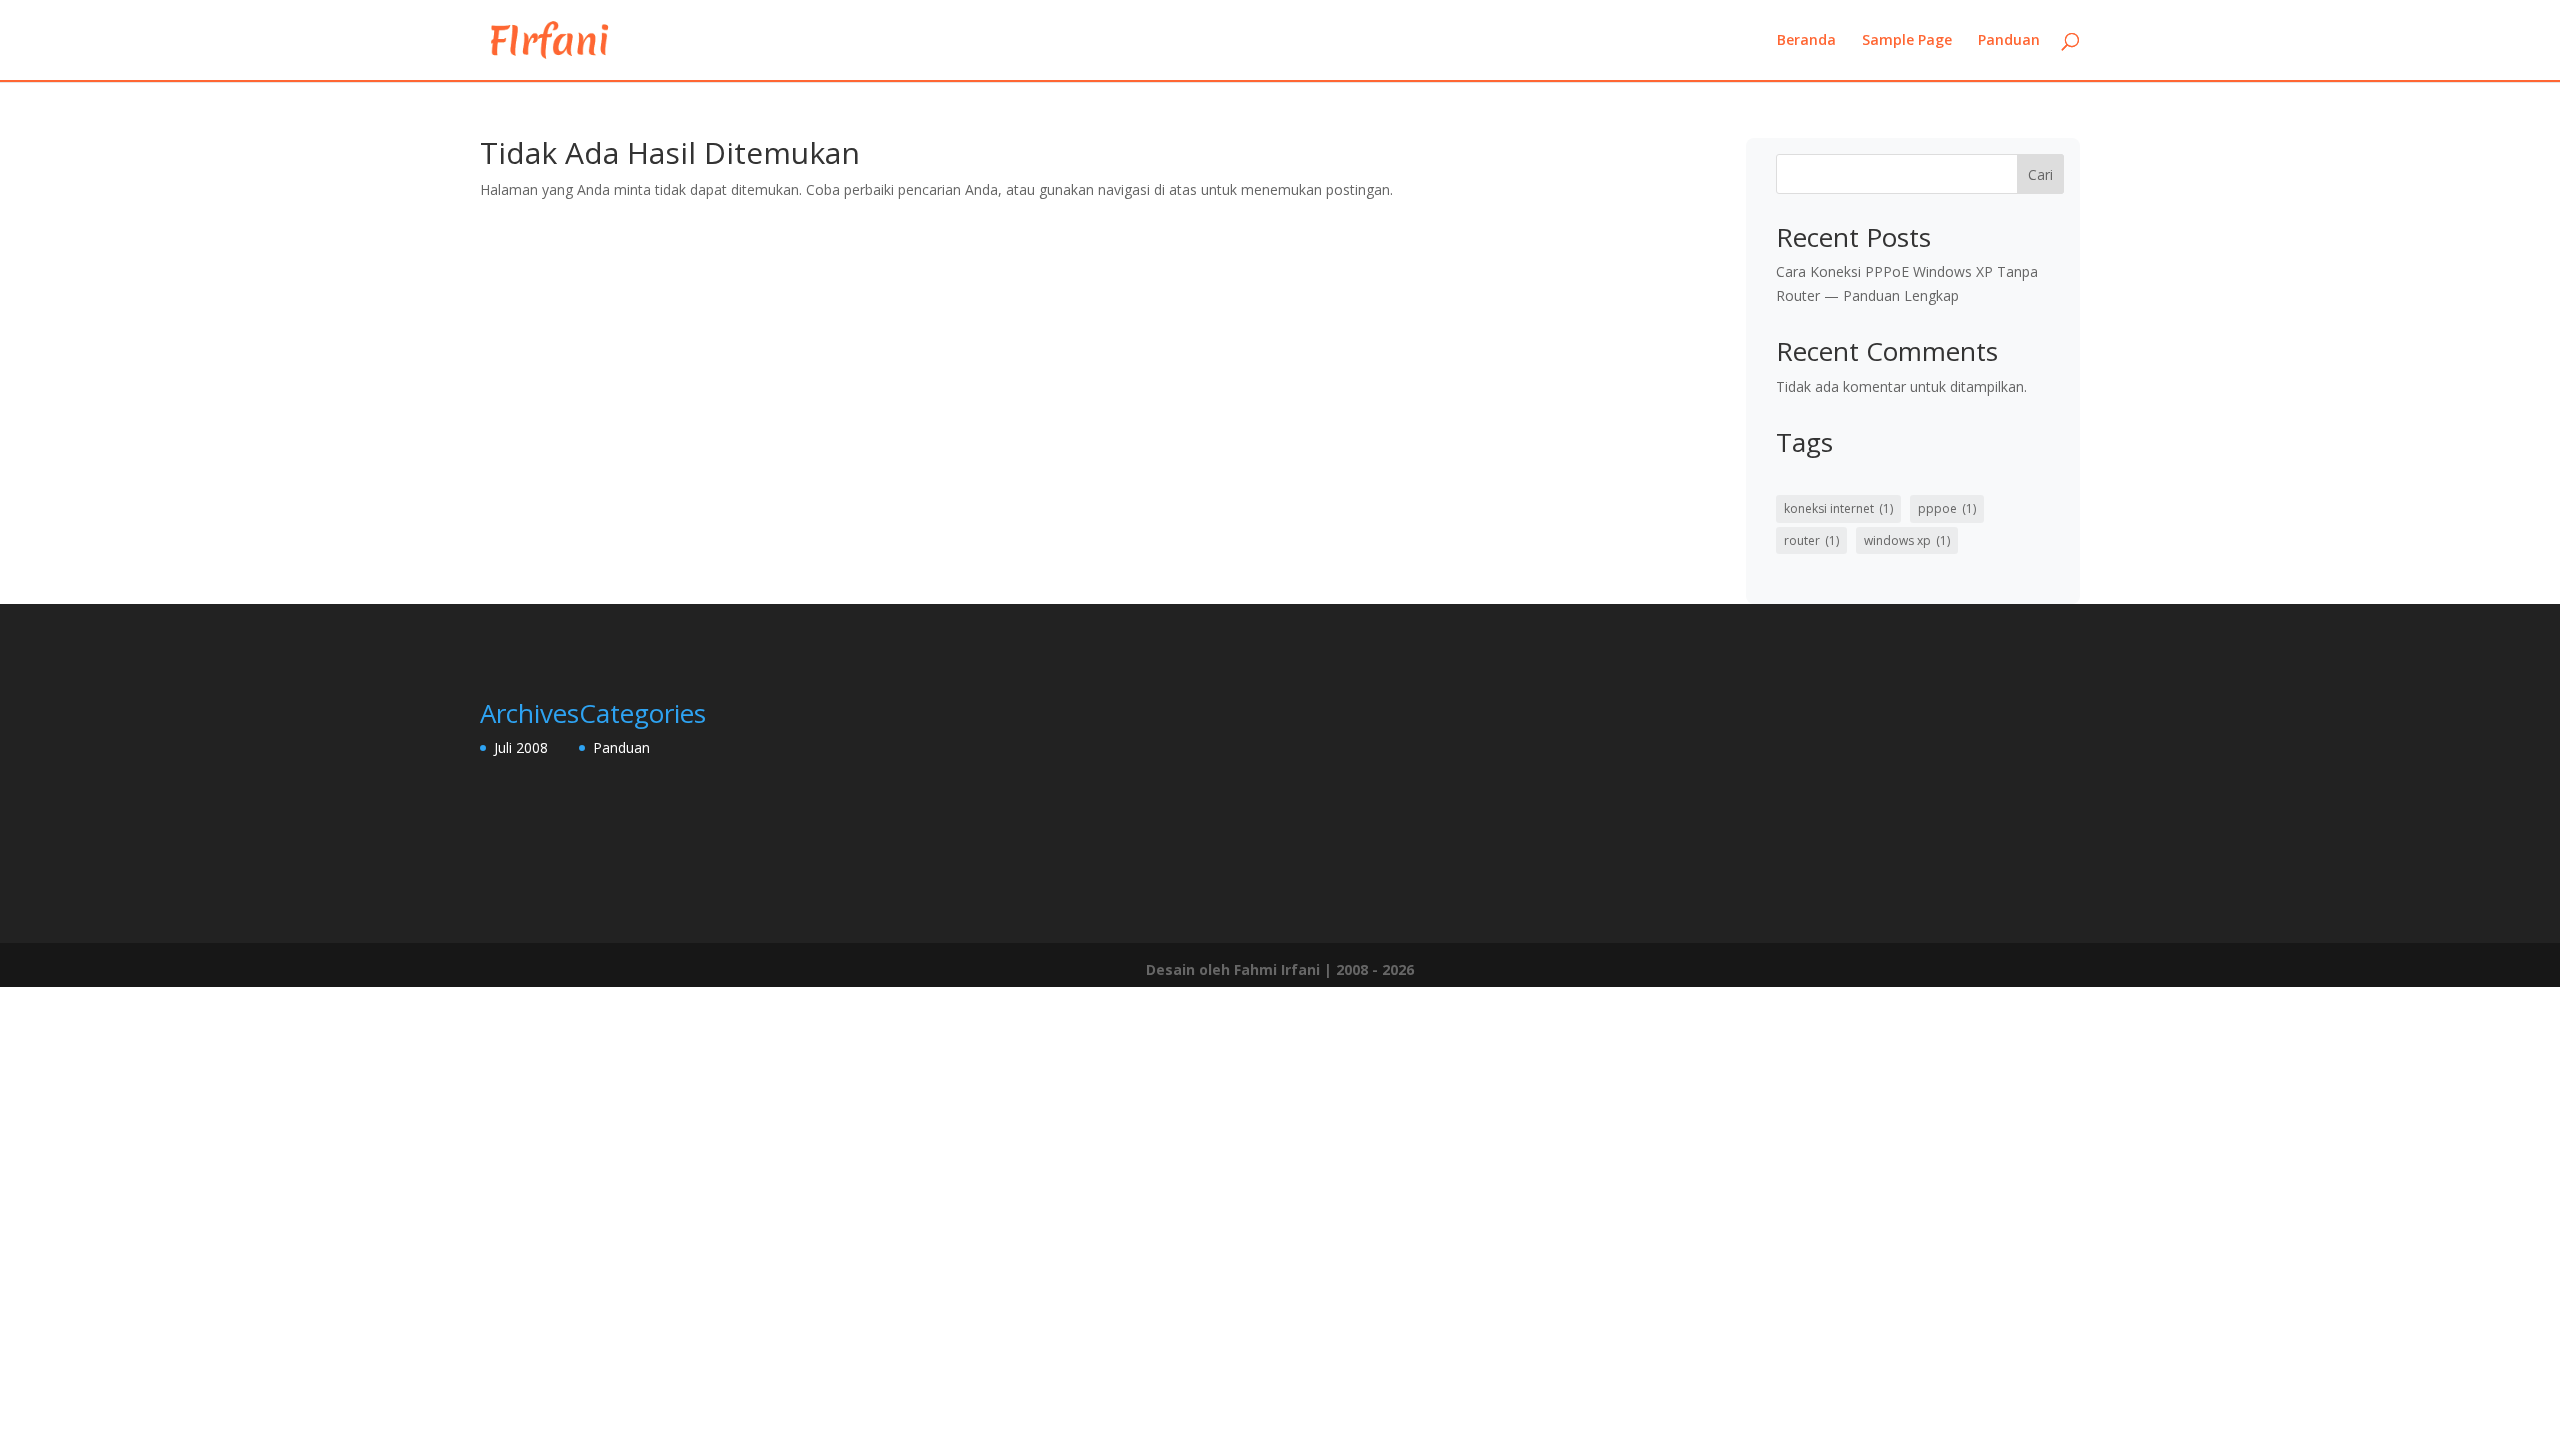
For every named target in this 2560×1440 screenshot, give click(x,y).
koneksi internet (1838, 508)
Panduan (2009, 41)
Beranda (1806, 41)
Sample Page (1907, 41)
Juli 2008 (521, 747)
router (1811, 540)
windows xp (1907, 540)
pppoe (1947, 508)
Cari (2040, 174)
